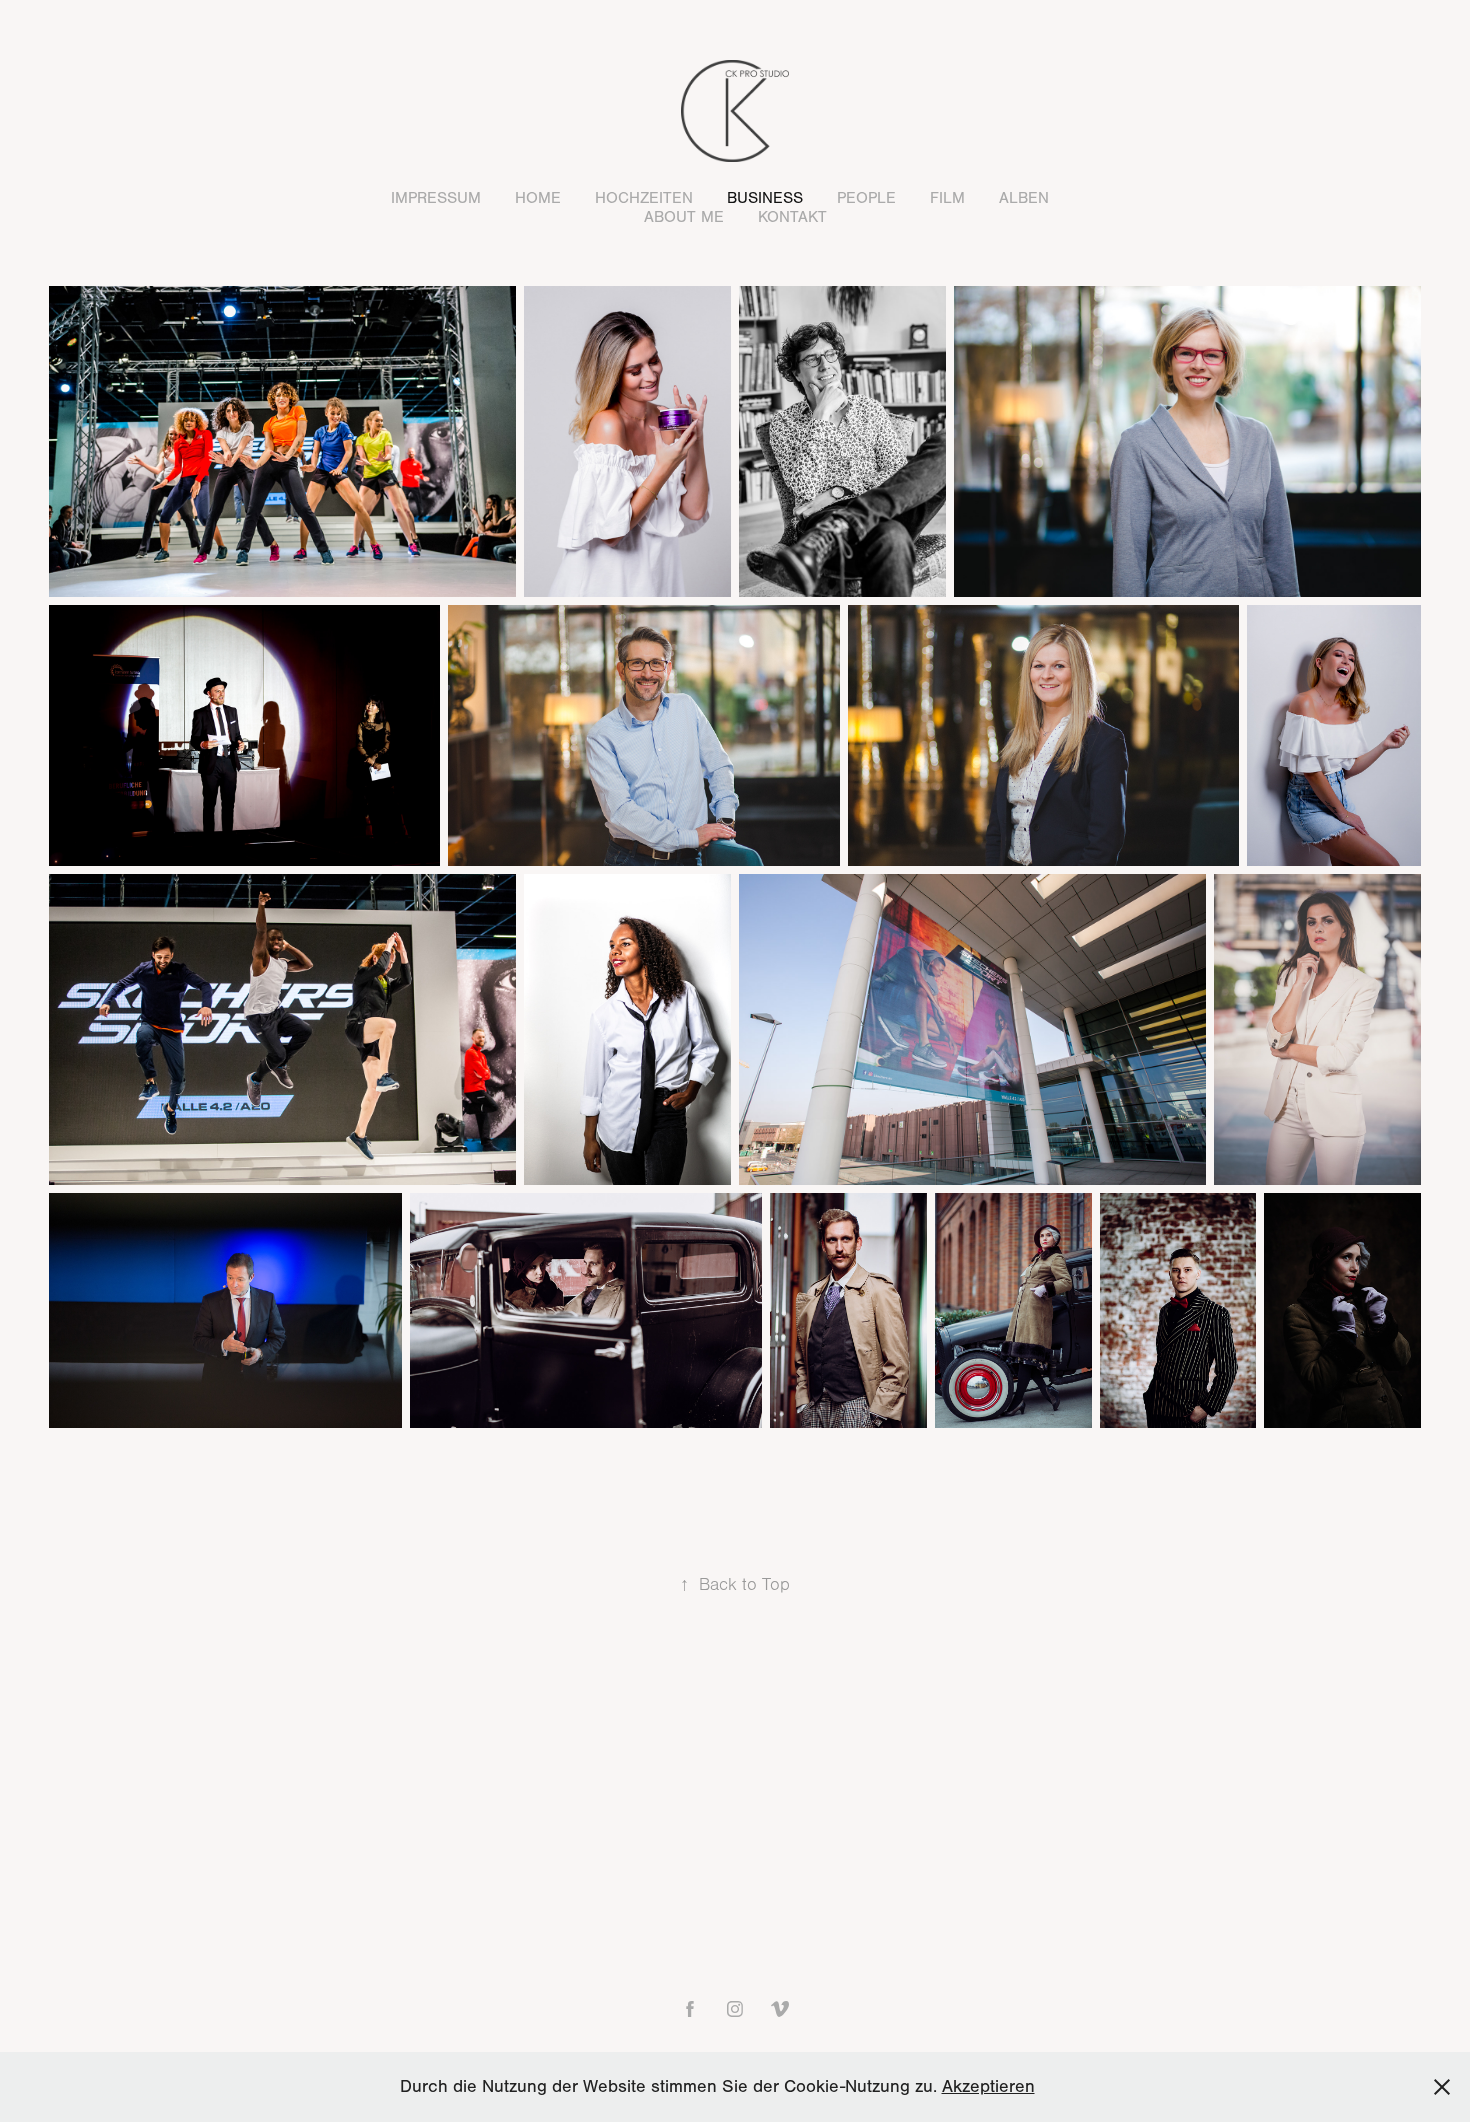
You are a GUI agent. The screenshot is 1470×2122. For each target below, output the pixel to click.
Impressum (436, 198)
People (866, 198)
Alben (1024, 198)
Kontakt (792, 217)
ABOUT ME (684, 217)
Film (947, 198)
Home (538, 198)
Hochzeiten (644, 198)
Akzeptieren (988, 2086)
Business (765, 198)
